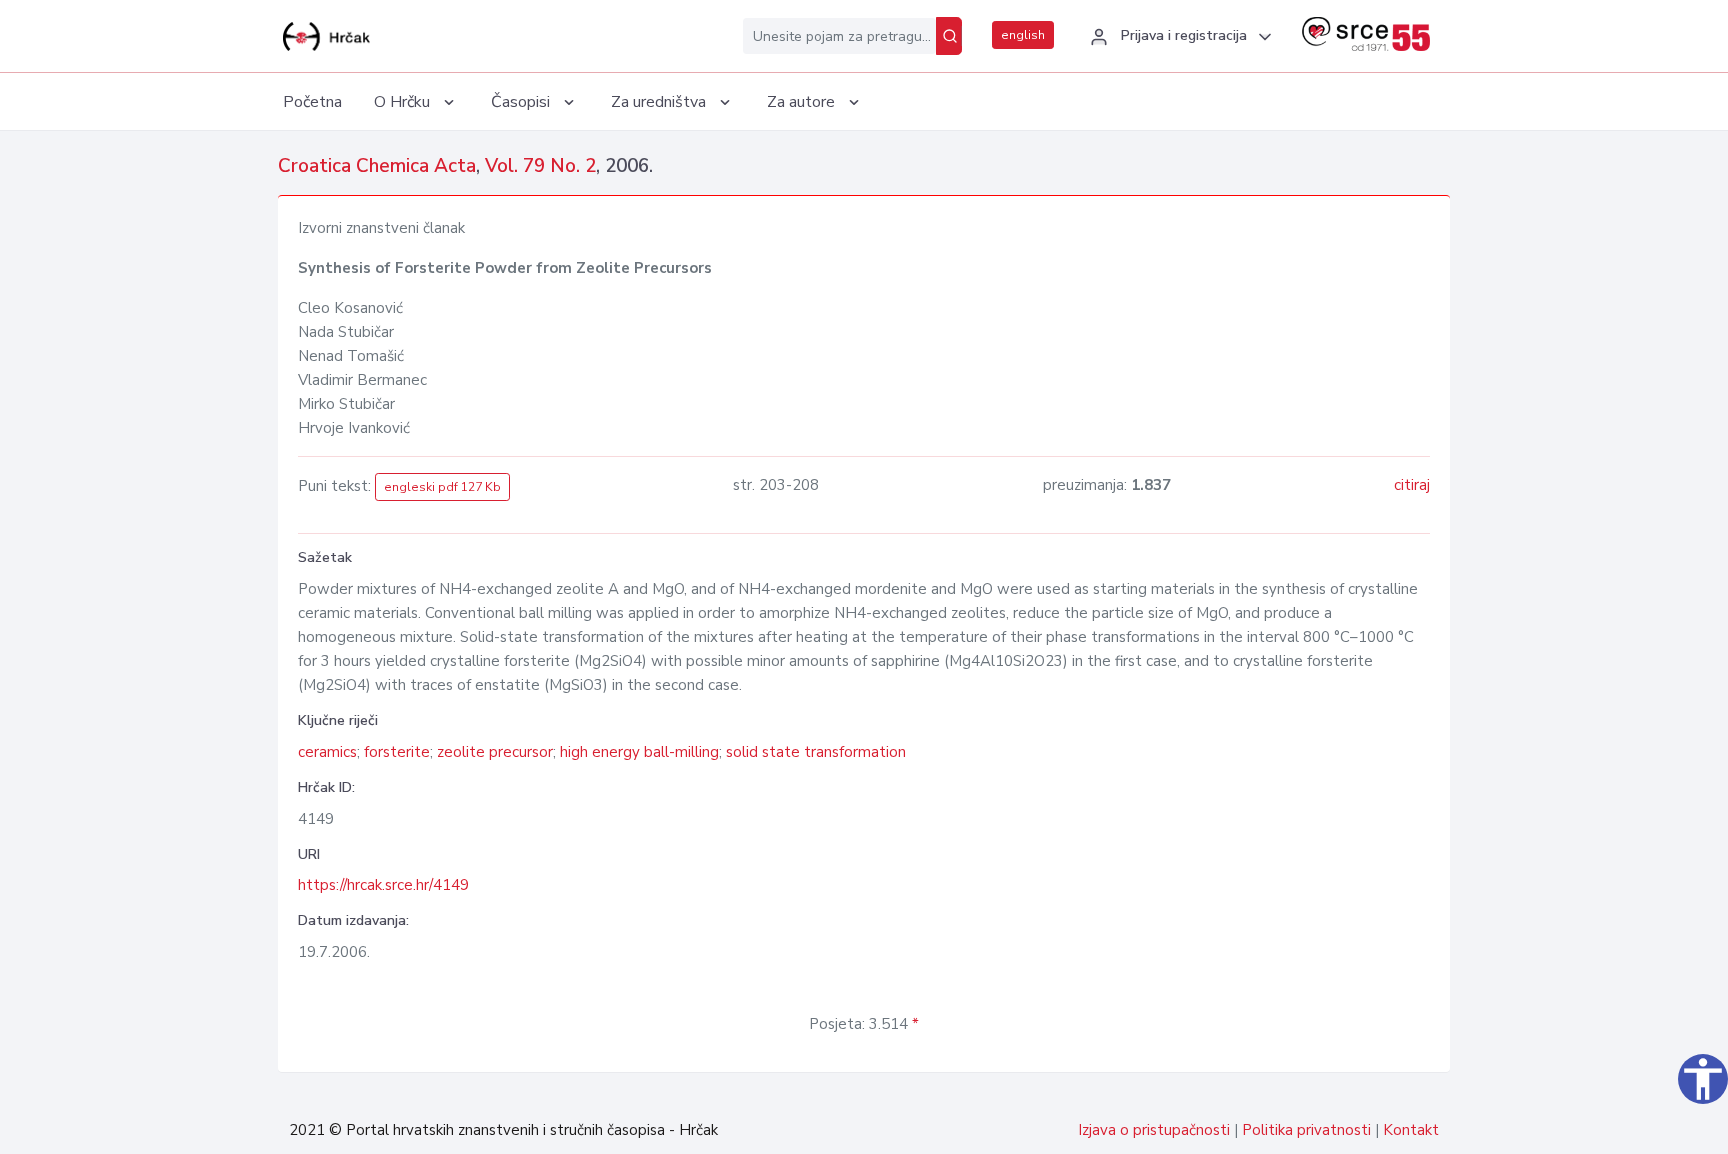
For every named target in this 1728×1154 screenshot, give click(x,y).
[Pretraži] (949, 36)
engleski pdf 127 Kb (442, 487)
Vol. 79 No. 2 (540, 166)
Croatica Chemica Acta (377, 166)
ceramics (327, 752)
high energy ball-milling (639, 752)
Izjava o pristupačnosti (1154, 1130)
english (1023, 35)
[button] (1178, 37)
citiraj (1412, 485)
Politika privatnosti (1306, 1130)
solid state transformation (816, 752)
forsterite (397, 752)
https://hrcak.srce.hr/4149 (383, 885)
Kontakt (1411, 1130)
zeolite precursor (495, 752)
